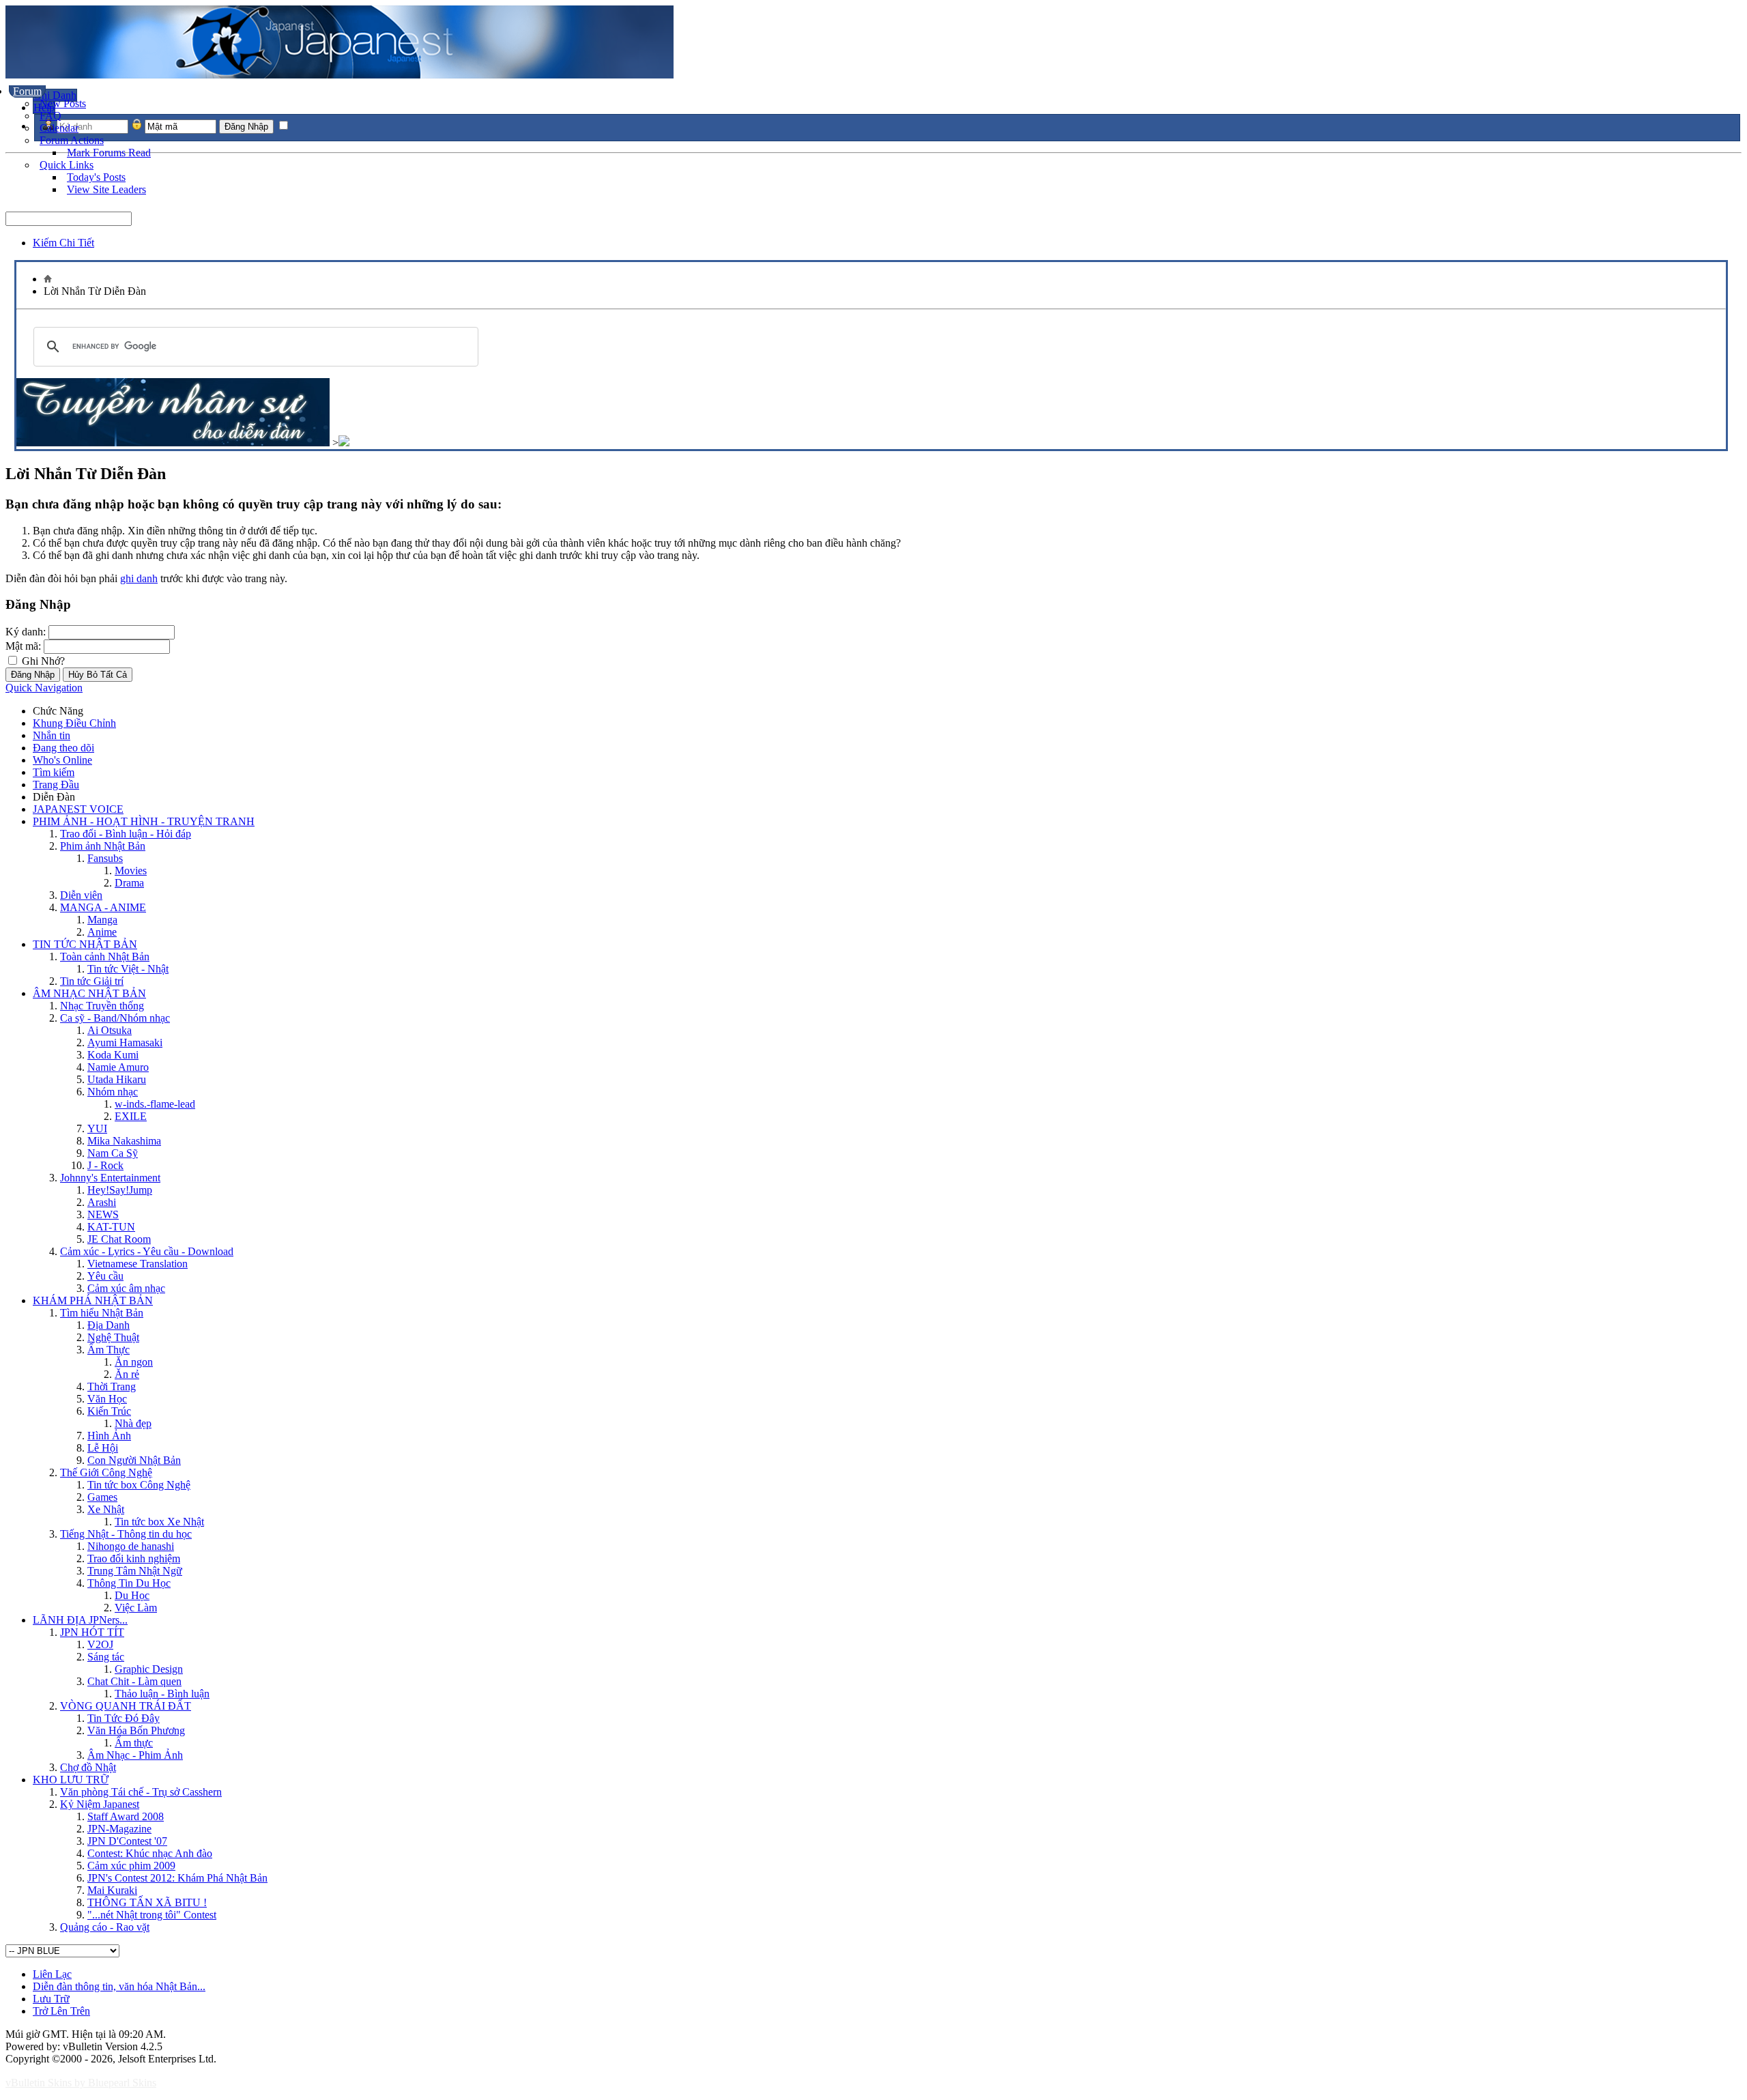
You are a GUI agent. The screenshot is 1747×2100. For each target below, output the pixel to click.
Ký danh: (26, 632)
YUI (97, 1128)
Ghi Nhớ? (42, 661)
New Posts (63, 103)
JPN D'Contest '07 (127, 1841)
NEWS (103, 1214)
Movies (131, 871)
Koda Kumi (113, 1055)
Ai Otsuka (110, 1030)
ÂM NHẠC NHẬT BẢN (89, 993)
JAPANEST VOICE (78, 809)
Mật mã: (23, 646)
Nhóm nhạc (113, 1092)
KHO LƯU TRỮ (71, 1780)
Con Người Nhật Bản (134, 1460)
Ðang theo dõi (63, 748)
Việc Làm (136, 1608)
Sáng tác (106, 1657)
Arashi (102, 1202)
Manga (102, 920)
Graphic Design (149, 1669)
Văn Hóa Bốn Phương (136, 1730)
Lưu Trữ (51, 1999)
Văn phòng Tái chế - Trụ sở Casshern (141, 1792)
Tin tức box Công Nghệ (139, 1485)
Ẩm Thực (109, 1350)
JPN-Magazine (119, 1829)
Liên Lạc (52, 1974)
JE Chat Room (119, 1239)
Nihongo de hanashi (131, 1546)
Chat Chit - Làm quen (134, 1681)
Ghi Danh (55, 95)
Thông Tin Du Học (129, 1583)
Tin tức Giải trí (92, 981)
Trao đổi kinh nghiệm (134, 1558)
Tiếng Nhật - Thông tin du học (126, 1534)
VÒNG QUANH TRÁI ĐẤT (126, 1706)
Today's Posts (96, 177)
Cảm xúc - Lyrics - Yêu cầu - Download (147, 1251)
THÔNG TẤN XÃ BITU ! (147, 1902)
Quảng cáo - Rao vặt (105, 1927)
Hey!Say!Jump (120, 1190)
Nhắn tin (52, 735)
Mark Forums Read (109, 153)
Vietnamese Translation (138, 1264)
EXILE (131, 1116)
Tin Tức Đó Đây (124, 1718)
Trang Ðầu (56, 785)
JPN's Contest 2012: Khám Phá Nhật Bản (177, 1878)
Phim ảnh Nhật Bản (103, 846)
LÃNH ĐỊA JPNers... (80, 1620)
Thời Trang (112, 1386)
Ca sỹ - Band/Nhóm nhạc (115, 1018)
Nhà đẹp (133, 1423)
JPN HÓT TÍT (92, 1632)
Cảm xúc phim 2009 (131, 1866)
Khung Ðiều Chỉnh (74, 723)
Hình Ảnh (109, 1436)
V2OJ (100, 1644)
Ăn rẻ (127, 1374)
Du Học (132, 1595)
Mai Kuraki (112, 1890)
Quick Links (67, 165)
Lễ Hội (103, 1448)
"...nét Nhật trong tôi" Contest (152, 1915)
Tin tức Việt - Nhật (128, 969)
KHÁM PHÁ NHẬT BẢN (93, 1300)
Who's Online (62, 760)
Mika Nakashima (124, 1141)
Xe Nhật (106, 1509)
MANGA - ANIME (103, 907)
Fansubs (105, 858)
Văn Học (107, 1399)
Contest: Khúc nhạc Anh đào (150, 1853)
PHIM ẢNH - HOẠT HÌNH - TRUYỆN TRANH (144, 821)
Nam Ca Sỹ (113, 1153)
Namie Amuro (118, 1067)
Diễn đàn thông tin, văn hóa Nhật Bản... (119, 1986)
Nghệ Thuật (113, 1337)
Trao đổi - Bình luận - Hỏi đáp (126, 834)
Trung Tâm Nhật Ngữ (135, 1571)
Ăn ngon (134, 1362)
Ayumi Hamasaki (125, 1042)
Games (102, 1497)
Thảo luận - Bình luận (162, 1694)
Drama (129, 883)
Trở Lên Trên (61, 2011)
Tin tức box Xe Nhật (159, 1522)
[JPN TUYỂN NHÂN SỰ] (173, 443)
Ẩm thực (134, 1743)
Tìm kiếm (54, 772)
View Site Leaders (106, 189)
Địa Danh (109, 1325)
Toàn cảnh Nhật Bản (105, 956)
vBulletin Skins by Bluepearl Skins (81, 2083)
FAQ (50, 116)
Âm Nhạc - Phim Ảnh (135, 1755)
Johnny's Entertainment (110, 1178)
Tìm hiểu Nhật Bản (102, 1313)
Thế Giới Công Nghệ (106, 1472)
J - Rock (105, 1165)
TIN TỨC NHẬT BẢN (85, 944)
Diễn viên (81, 895)
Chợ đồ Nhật (88, 1767)
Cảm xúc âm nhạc (126, 1288)
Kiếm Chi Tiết (63, 243)
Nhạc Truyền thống (102, 1006)
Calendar (59, 128)
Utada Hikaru (117, 1079)
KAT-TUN (111, 1227)
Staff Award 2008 (126, 1816)
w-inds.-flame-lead (155, 1104)
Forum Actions (72, 140)
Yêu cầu (105, 1276)
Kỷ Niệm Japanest (100, 1804)
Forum (27, 91)
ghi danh (139, 578)
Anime (102, 932)
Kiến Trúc (109, 1411)
